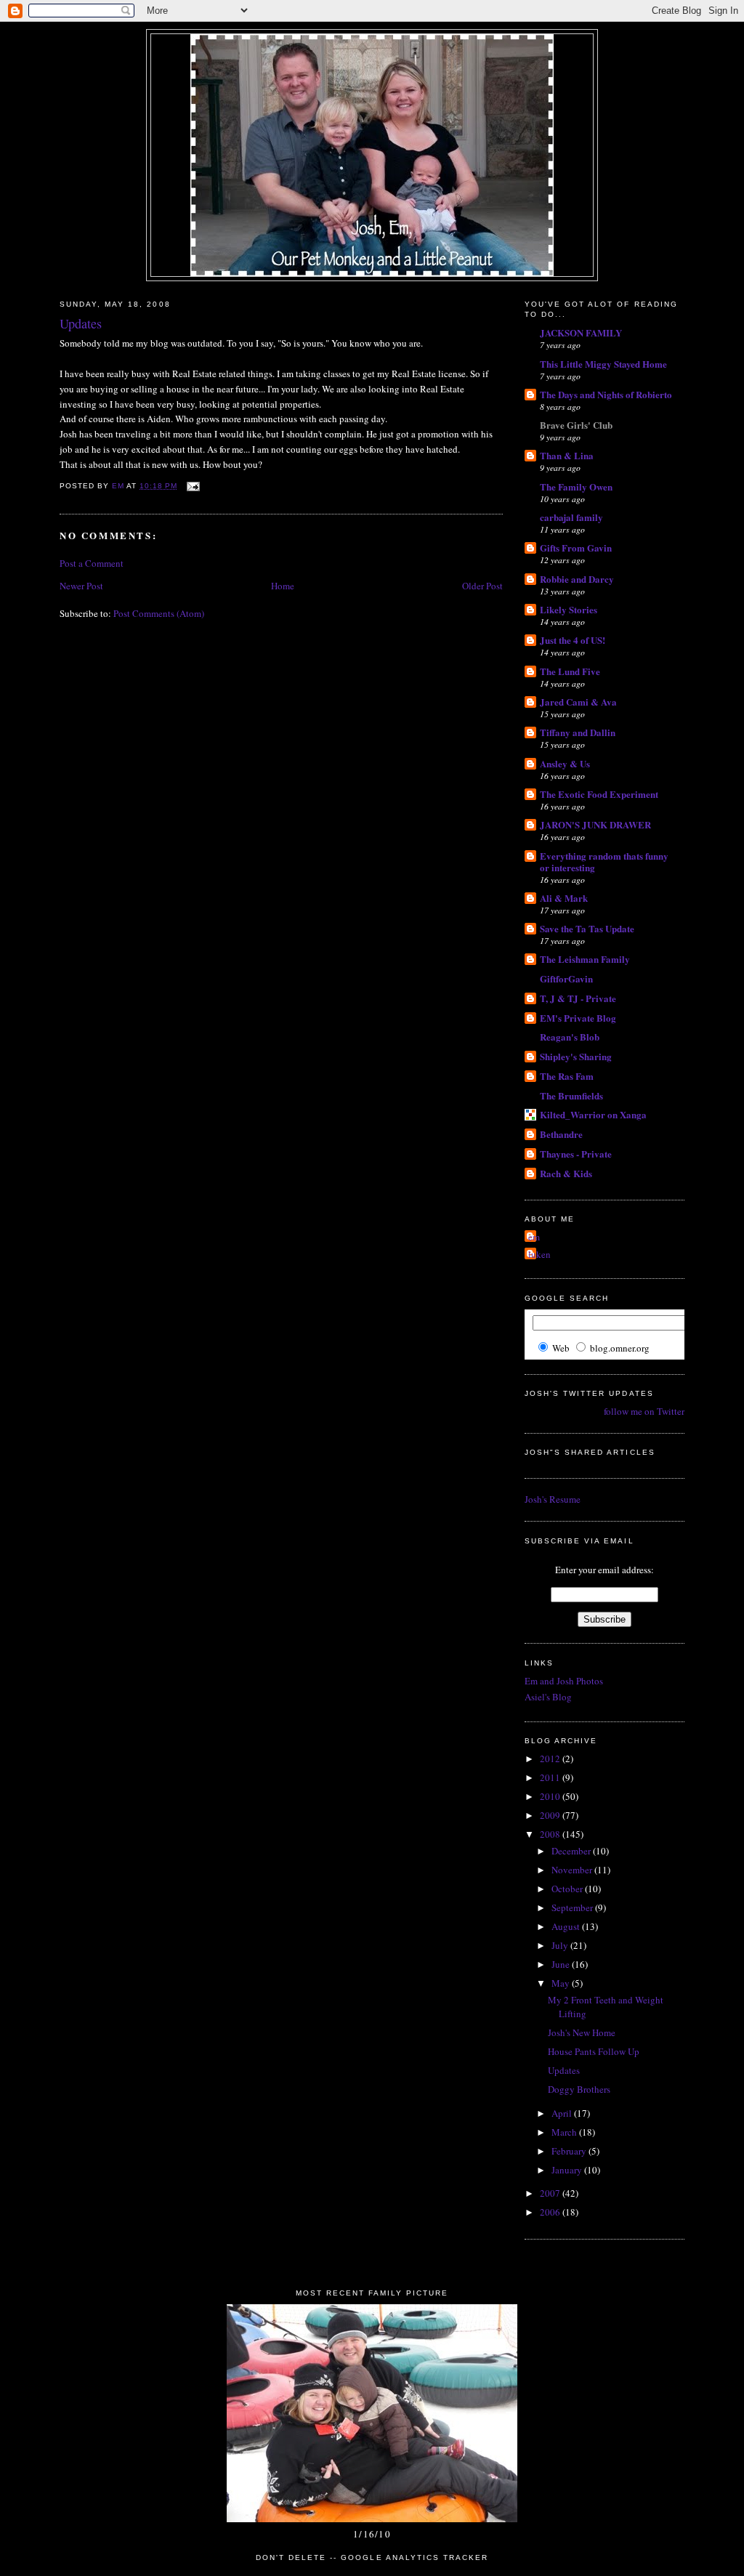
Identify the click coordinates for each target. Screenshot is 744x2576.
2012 (551, 1759)
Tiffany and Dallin (578, 732)
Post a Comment (92, 563)
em (534, 1237)
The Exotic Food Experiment (599, 794)
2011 (551, 1777)
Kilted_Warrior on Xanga (593, 1114)
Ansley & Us (565, 763)
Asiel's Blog (548, 1697)
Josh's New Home (582, 2032)
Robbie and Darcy (577, 579)
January (568, 2170)
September (573, 1907)
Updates (564, 2070)
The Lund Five (570, 671)
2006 (551, 2212)
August (567, 1926)
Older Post (482, 586)
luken (539, 1254)
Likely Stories (569, 609)
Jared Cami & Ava (578, 702)
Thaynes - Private (576, 1154)
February (570, 2151)
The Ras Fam (567, 1076)
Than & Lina (567, 455)
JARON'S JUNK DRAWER (595, 824)
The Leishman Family (585, 959)
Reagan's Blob (570, 1037)
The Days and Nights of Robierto (606, 394)
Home (283, 586)
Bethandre (561, 1134)
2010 (551, 1796)
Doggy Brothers (579, 2089)
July (561, 1945)
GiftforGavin (566, 978)
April (563, 2113)
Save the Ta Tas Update (587, 928)
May (562, 1983)
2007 (551, 2193)
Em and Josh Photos (564, 1681)
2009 (551, 1815)
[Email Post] (193, 486)
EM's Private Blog (578, 1018)
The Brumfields (571, 1095)
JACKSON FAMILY (581, 332)
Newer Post (81, 586)
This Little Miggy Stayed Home (603, 364)
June (562, 1964)
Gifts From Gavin (576, 548)
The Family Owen (576, 486)
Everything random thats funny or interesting (604, 861)
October (568, 1889)
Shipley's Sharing (576, 1056)
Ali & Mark (564, 898)
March (565, 2132)
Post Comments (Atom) (159, 613)
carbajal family (571, 517)
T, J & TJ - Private (578, 998)
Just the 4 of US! (573, 640)
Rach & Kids (566, 1173)
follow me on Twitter (644, 1411)
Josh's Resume (553, 1499)
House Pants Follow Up (594, 2051)
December (572, 1851)
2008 (551, 1834)
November (573, 1870)
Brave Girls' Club (576, 425)
